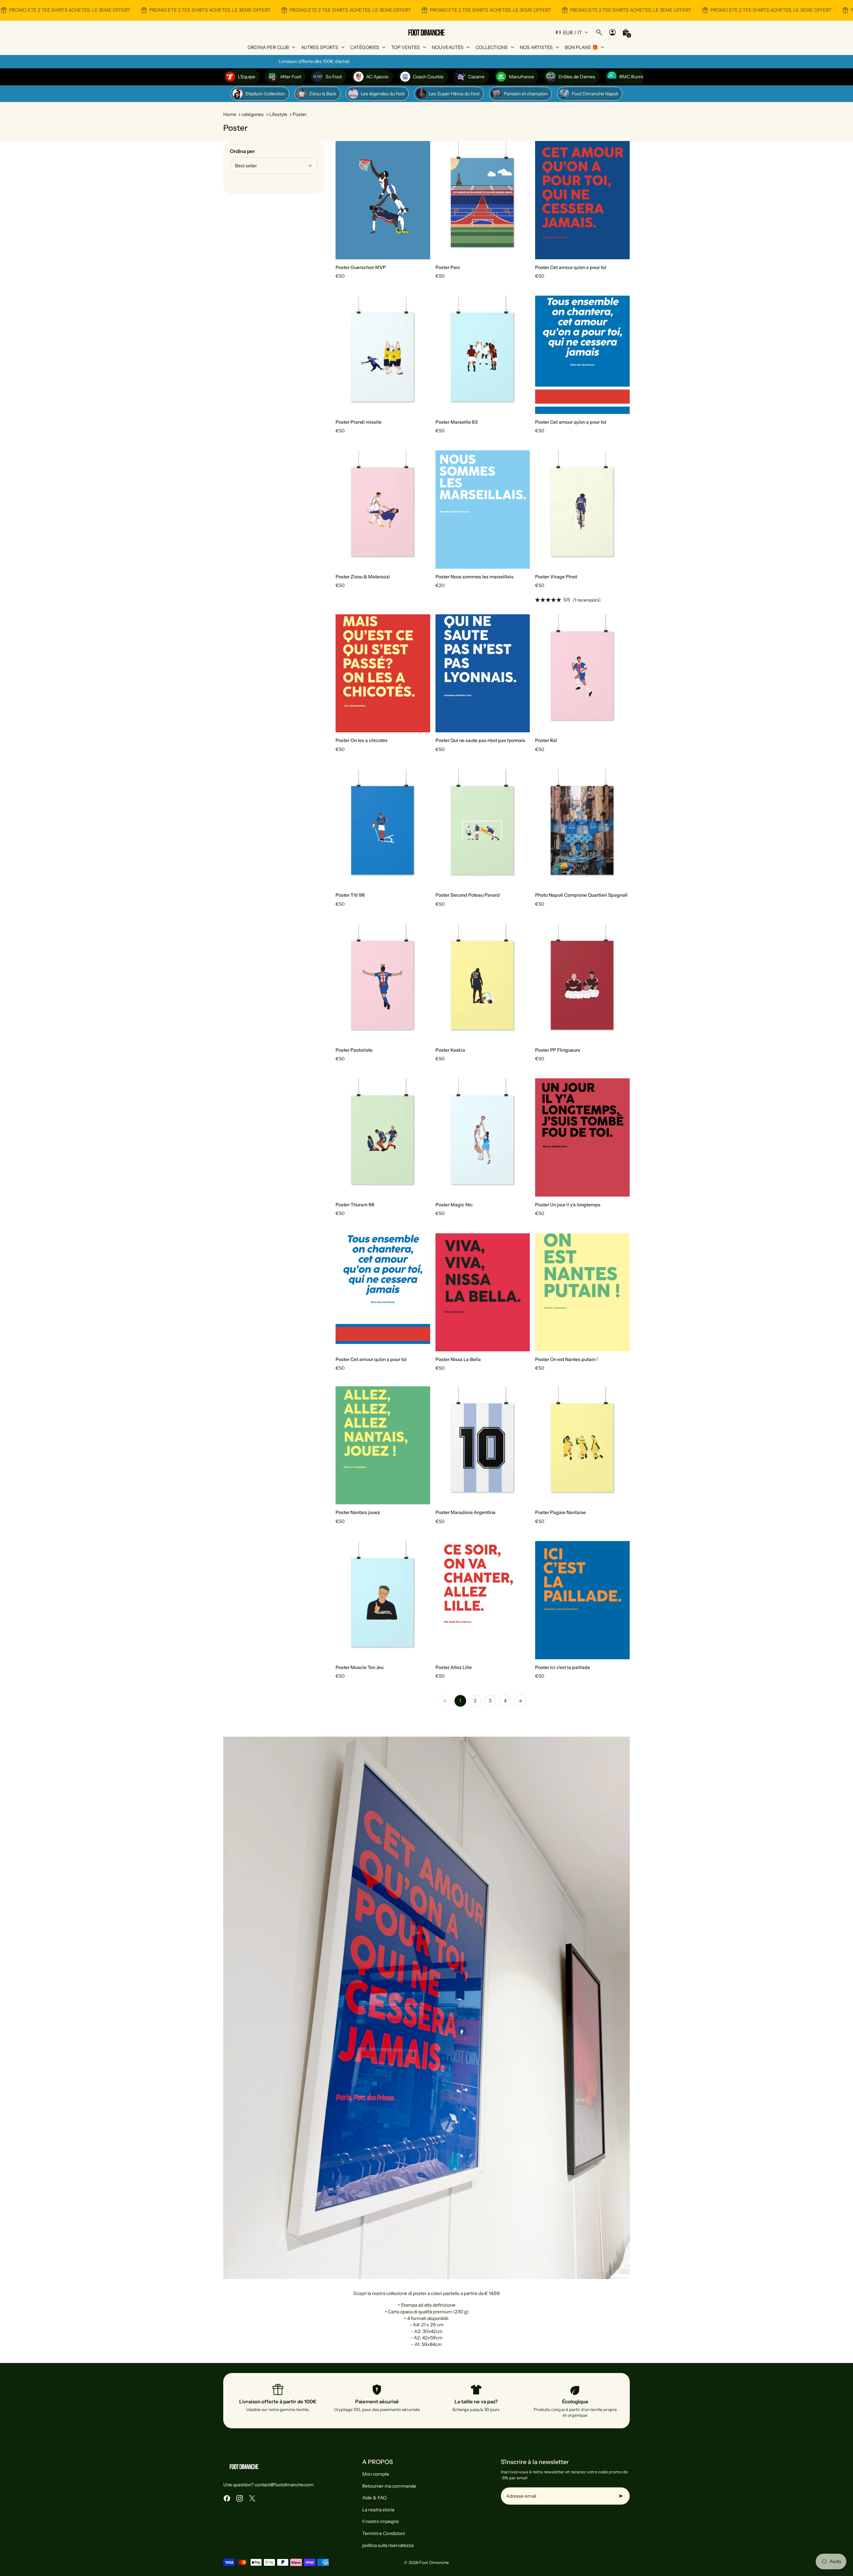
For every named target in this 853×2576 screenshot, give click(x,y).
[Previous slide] (346, 200)
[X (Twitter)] (252, 2498)
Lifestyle (278, 114)
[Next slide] (420, 200)
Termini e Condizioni (384, 2533)
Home (230, 114)
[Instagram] (240, 2498)
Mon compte (376, 2474)
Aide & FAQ (374, 2498)
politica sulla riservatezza (388, 2545)
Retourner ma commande (389, 2486)
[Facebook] (227, 2498)
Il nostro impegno (381, 2521)
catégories (253, 114)
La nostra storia (378, 2510)
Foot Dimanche (434, 2562)
